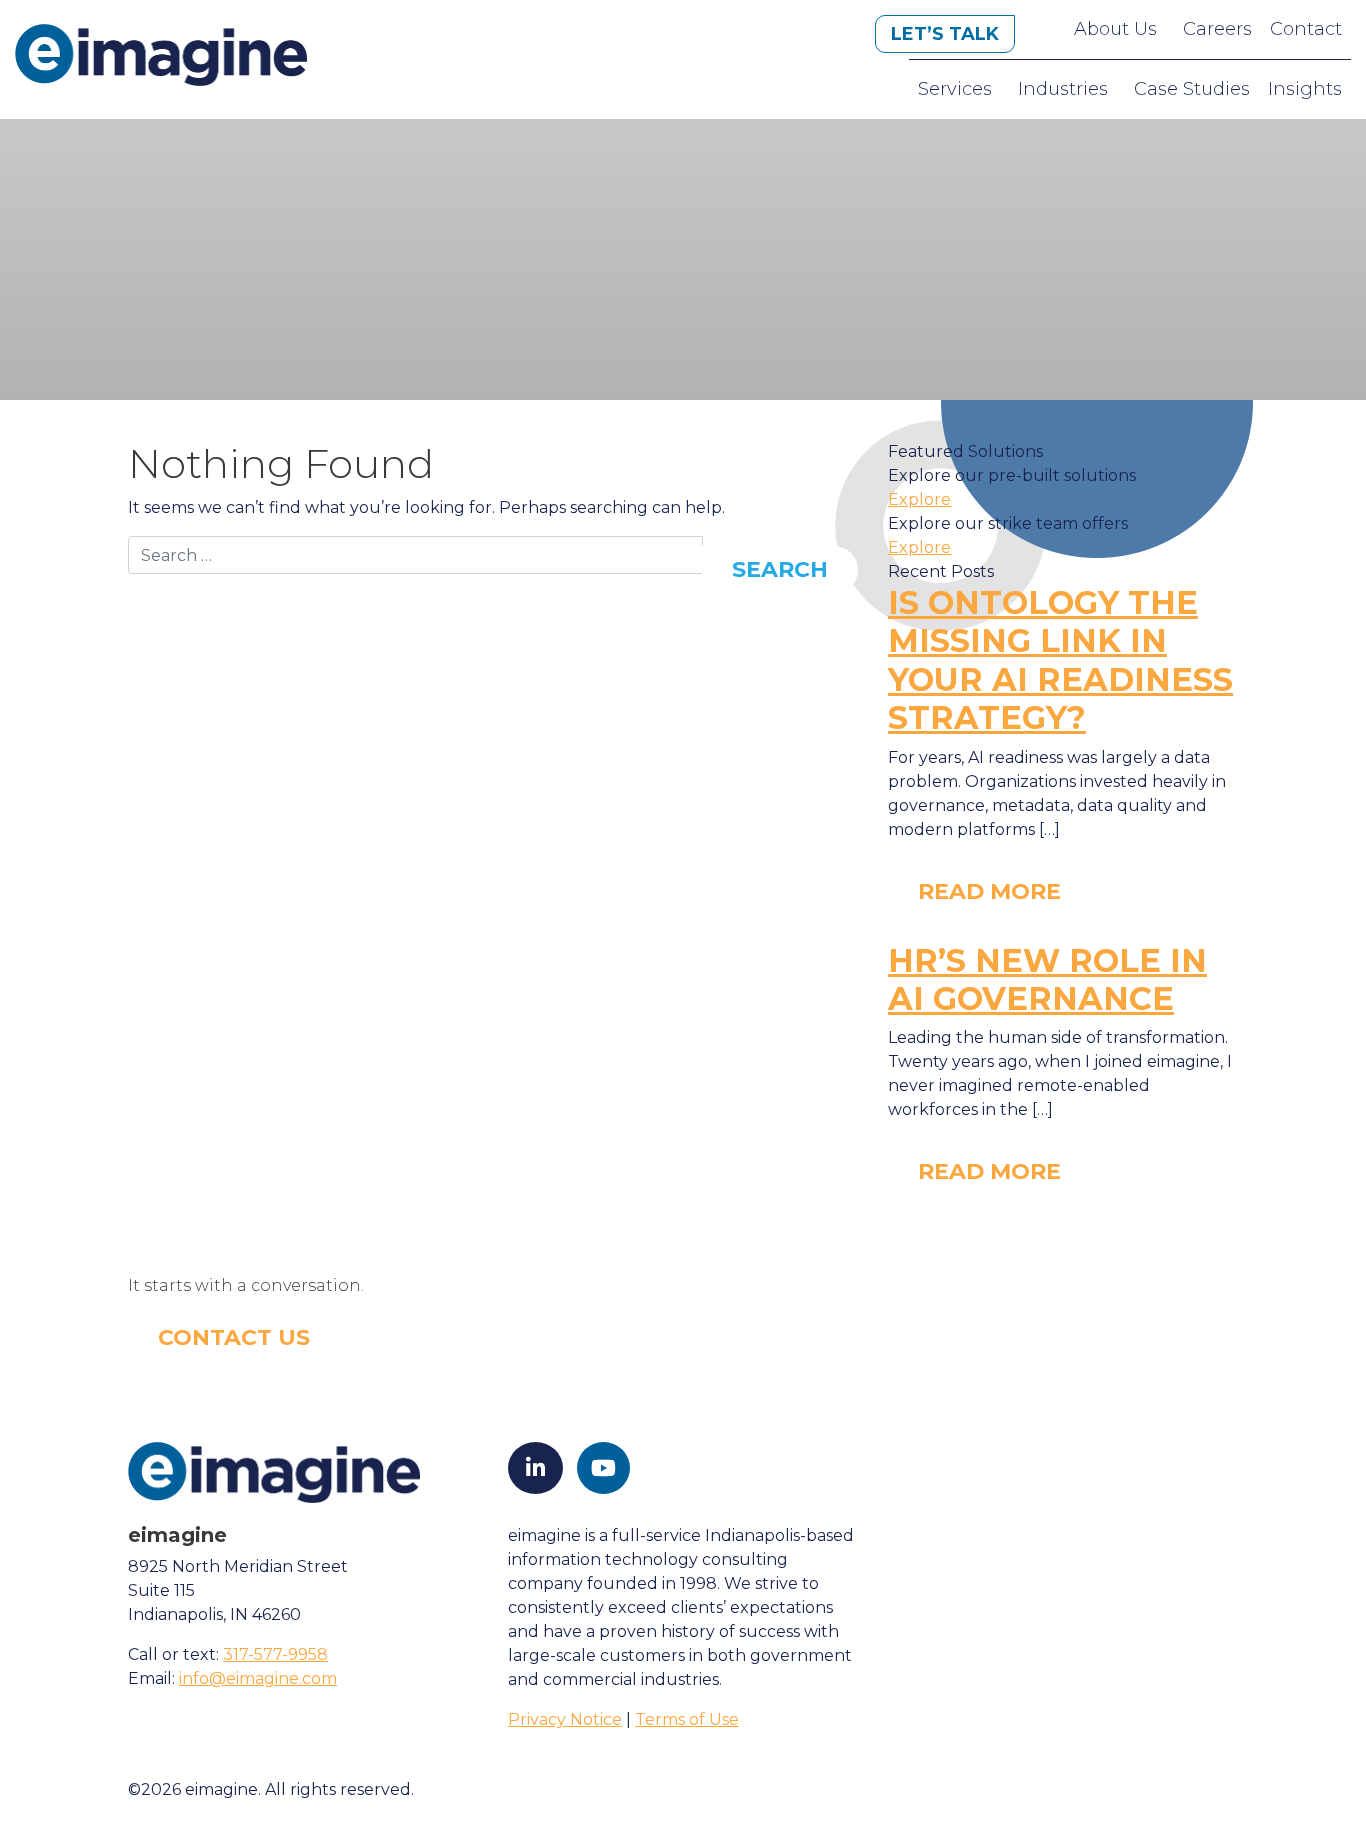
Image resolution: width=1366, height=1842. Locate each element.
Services (955, 89)
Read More (989, 891)
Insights (1305, 89)
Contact (1306, 29)
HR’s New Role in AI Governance (1047, 979)
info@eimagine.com (258, 1678)
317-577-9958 (275, 1654)
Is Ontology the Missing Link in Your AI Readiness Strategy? (1060, 660)
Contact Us (234, 1337)
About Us (1115, 29)
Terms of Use (687, 1719)
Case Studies (1192, 89)
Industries (1063, 89)
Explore (919, 499)
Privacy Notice (565, 1719)
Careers (1217, 29)
